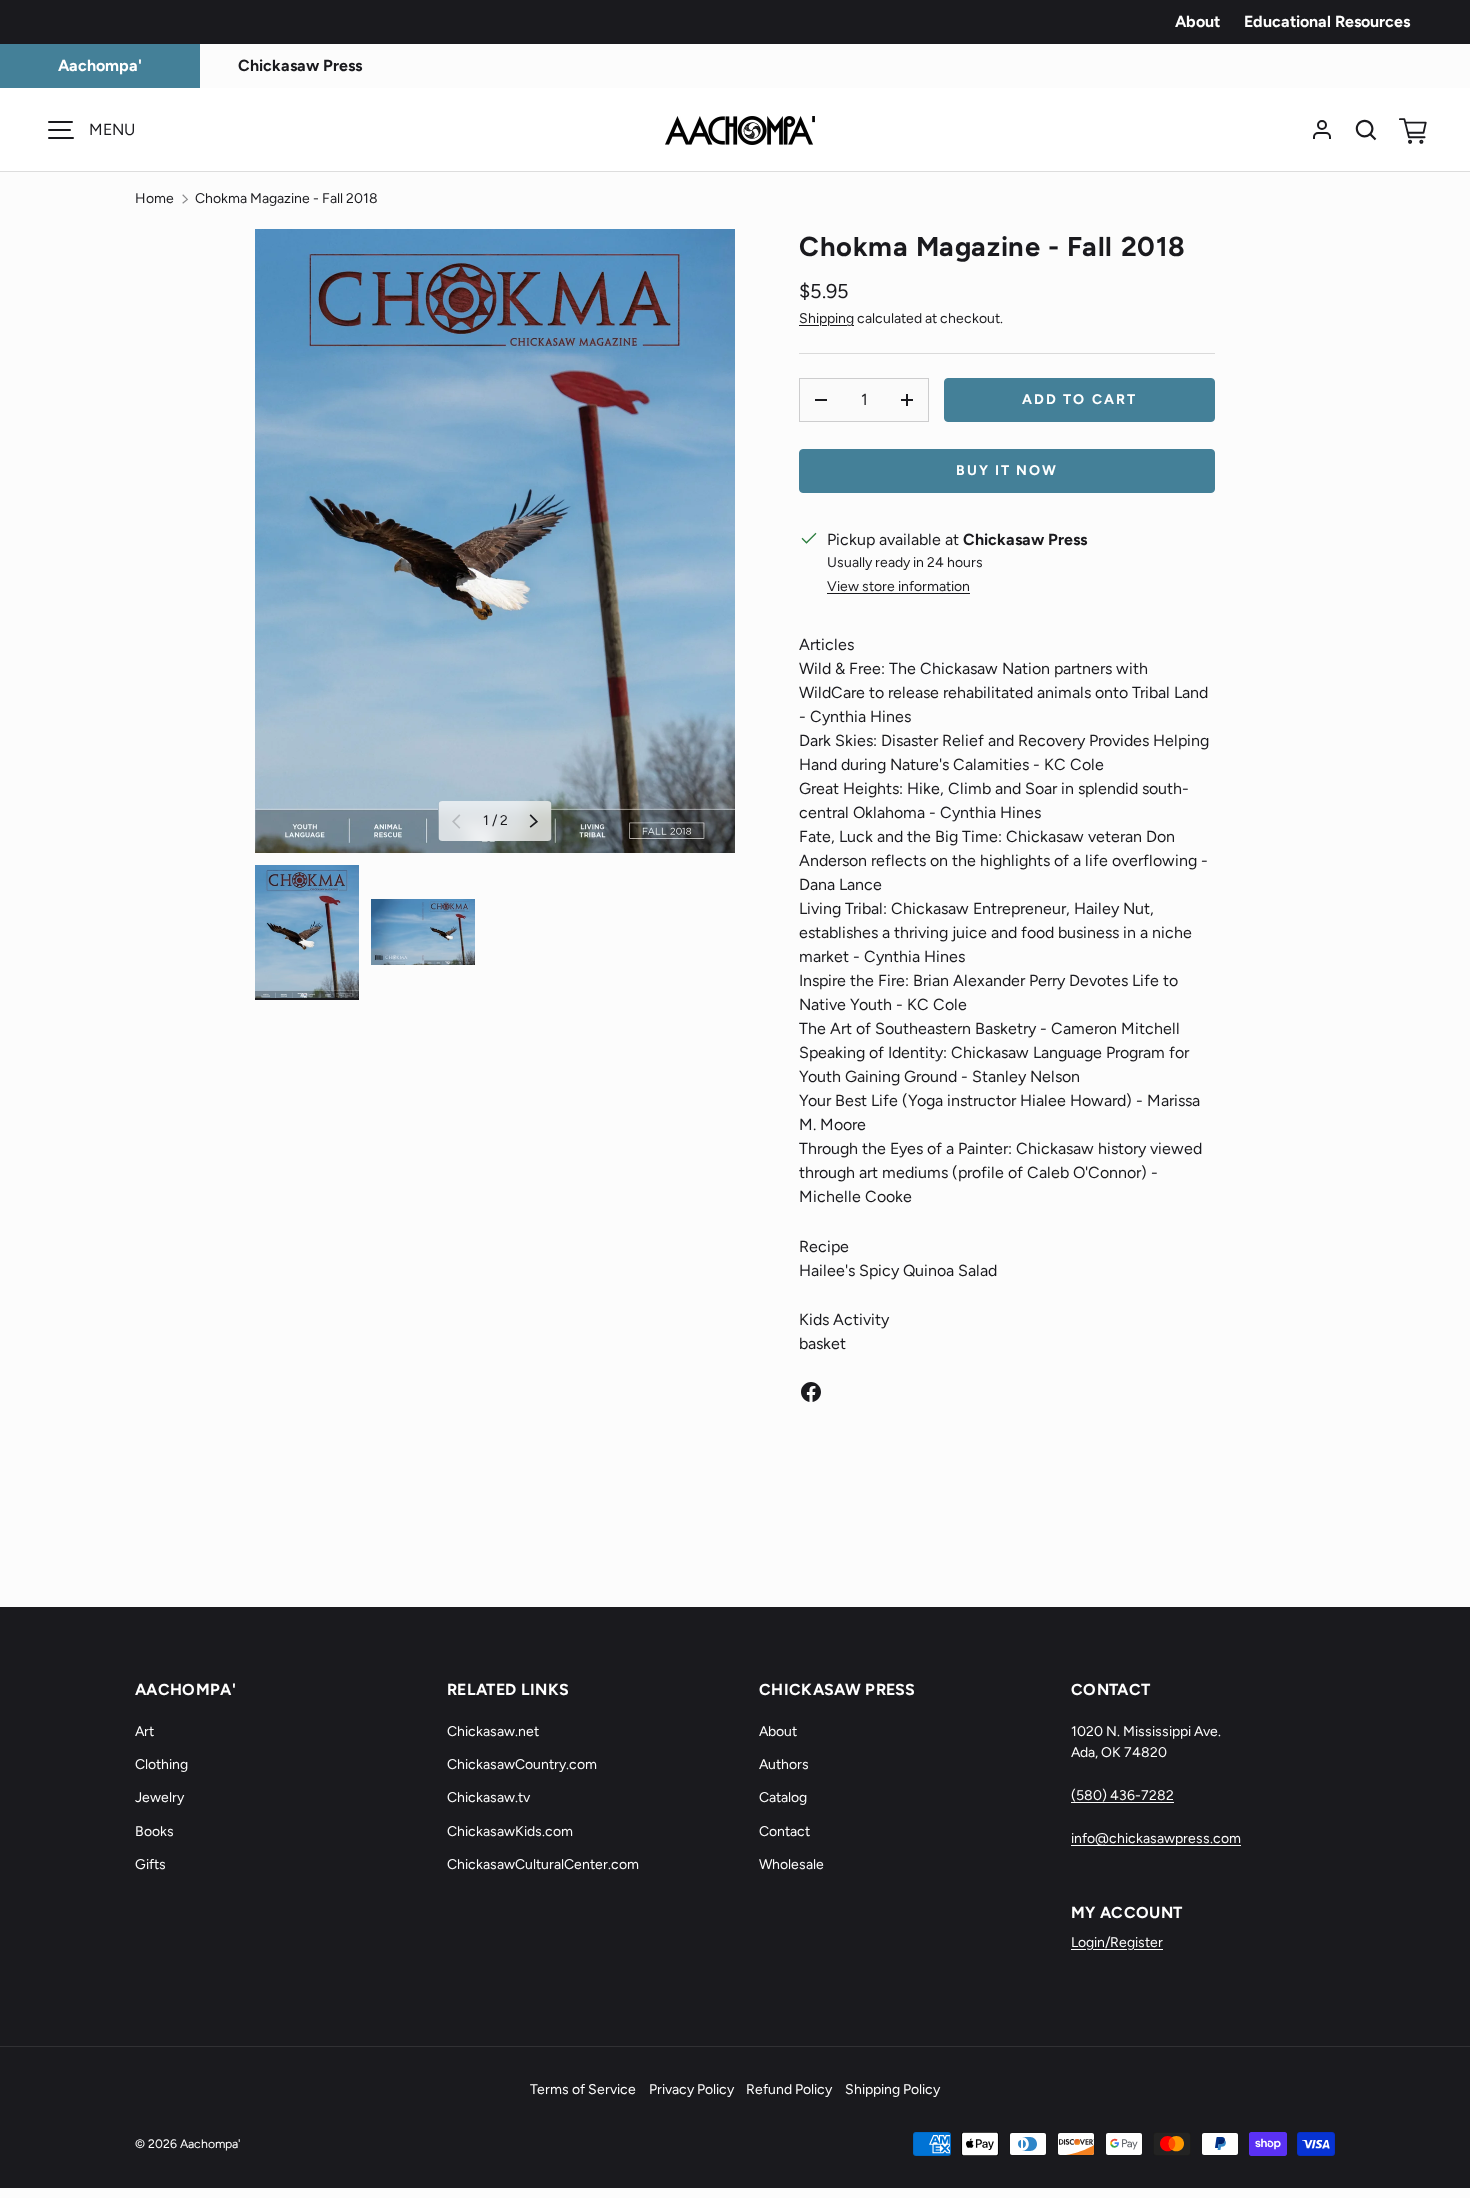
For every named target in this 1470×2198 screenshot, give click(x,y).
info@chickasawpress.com (1156, 1838)
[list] (495, 541)
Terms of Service (583, 2089)
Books (154, 1831)
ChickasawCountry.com (522, 1764)
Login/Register (1117, 1942)
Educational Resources (1327, 21)
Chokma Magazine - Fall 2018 (286, 198)
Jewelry (159, 1797)
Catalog (783, 1797)
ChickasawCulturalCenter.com (543, 1864)
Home (154, 198)
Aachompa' (210, 2143)
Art (144, 1731)
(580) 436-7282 (1122, 1795)
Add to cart (1079, 399)
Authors (784, 1764)
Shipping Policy (892, 2089)
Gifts (150, 1864)
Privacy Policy (691, 2089)
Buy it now (1007, 470)
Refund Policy (789, 2089)
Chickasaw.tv (488, 1797)
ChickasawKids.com (510, 1831)
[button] (1410, 130)
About (1197, 21)
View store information (898, 586)
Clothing (161, 1764)
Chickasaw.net (493, 1731)
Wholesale (791, 1864)
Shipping (826, 318)
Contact (784, 1831)
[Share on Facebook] (811, 1392)
